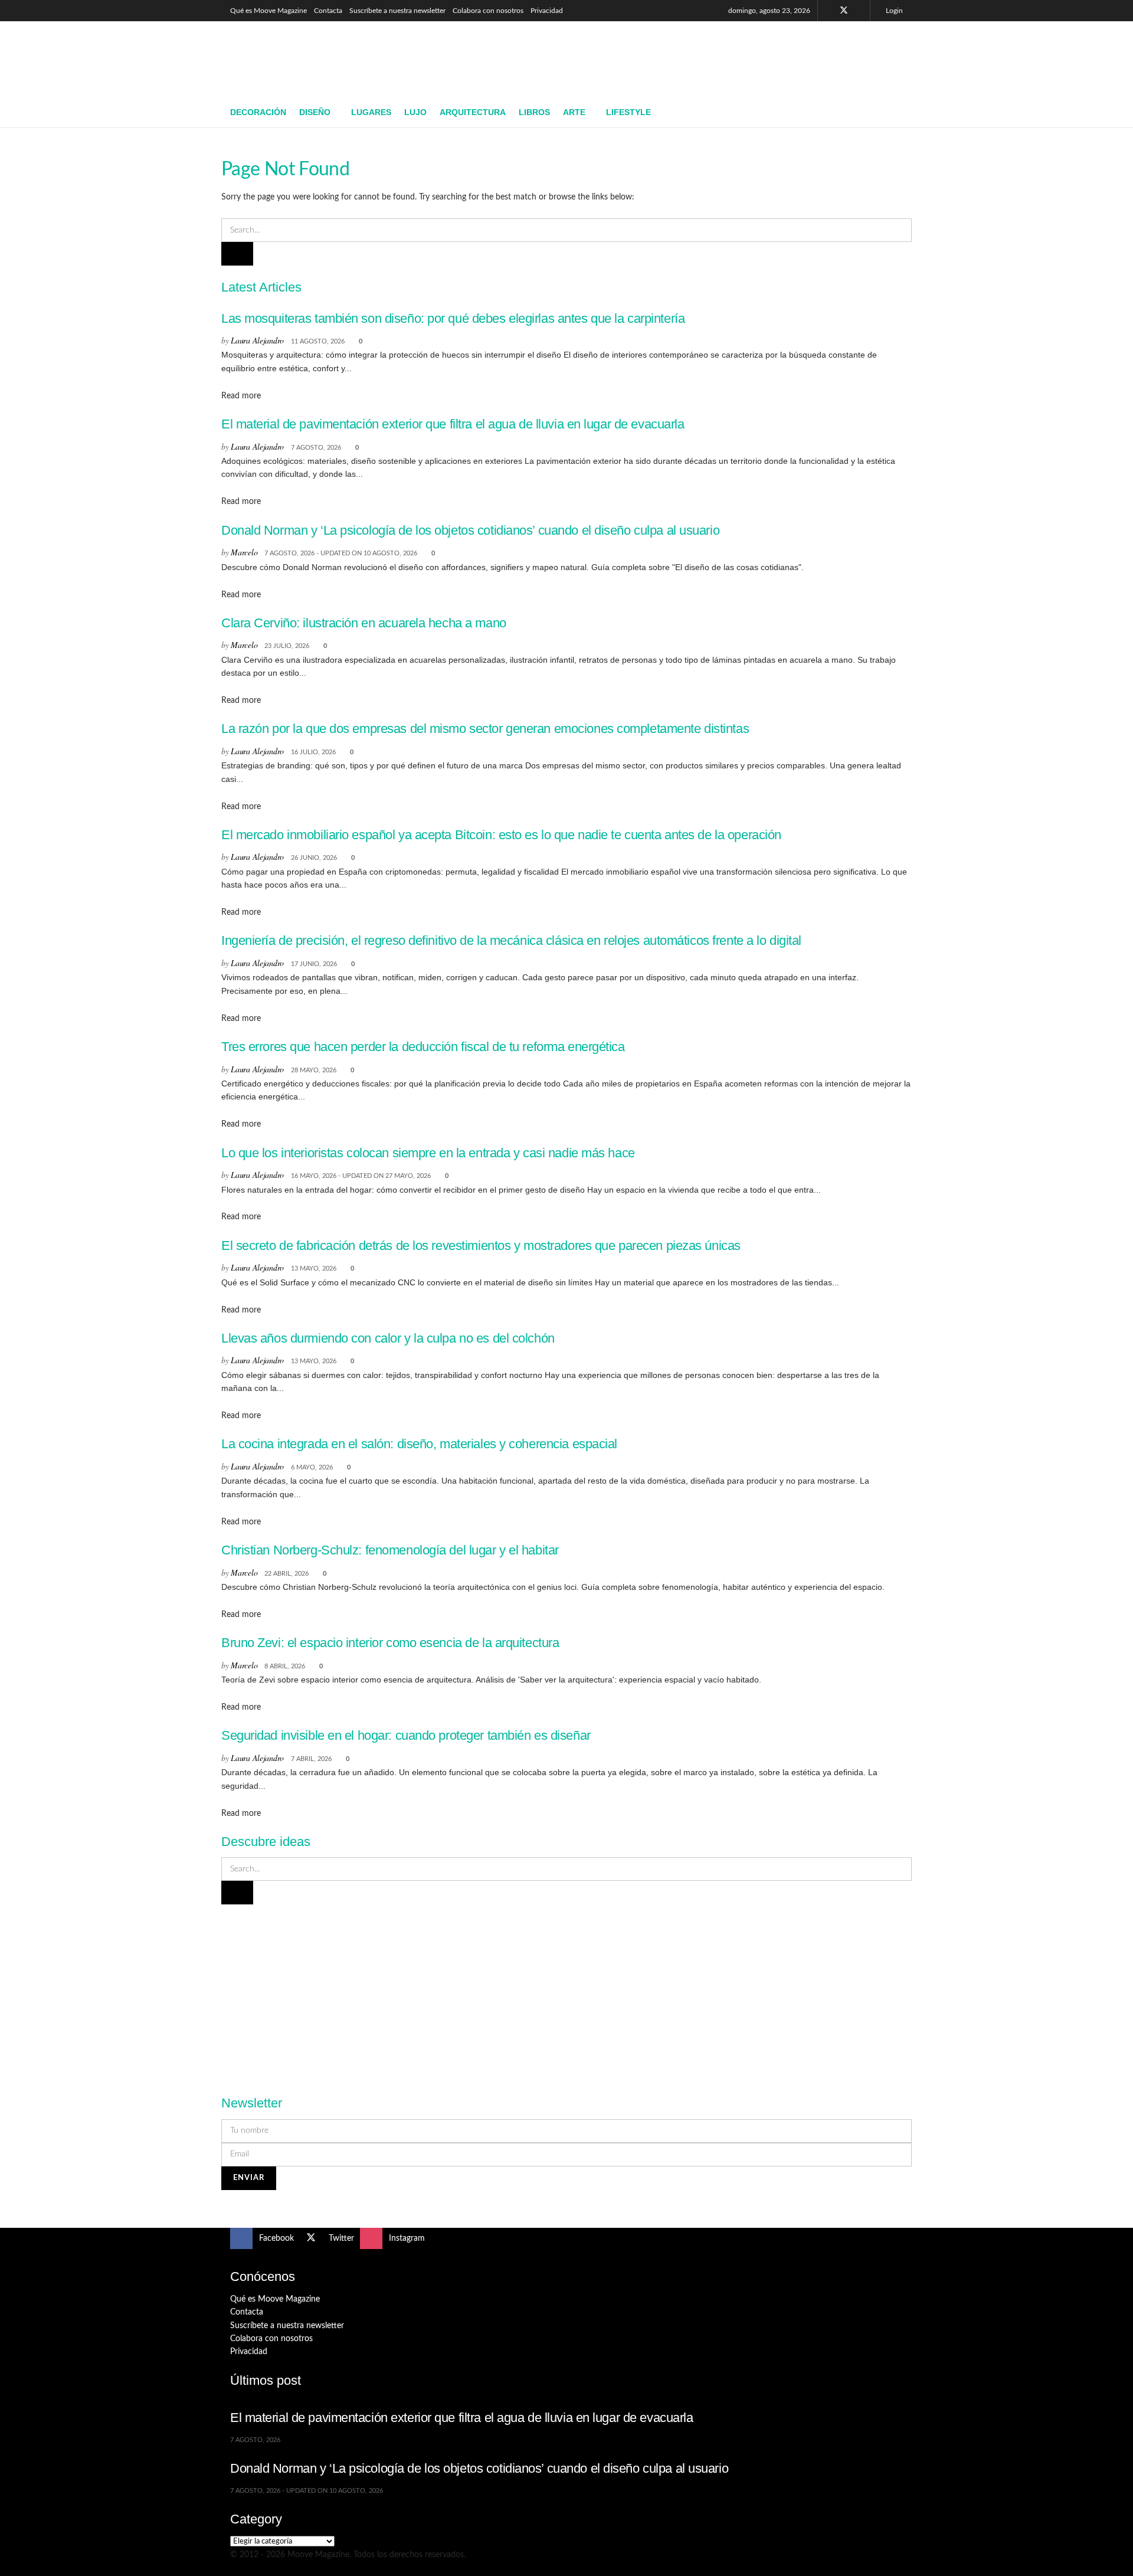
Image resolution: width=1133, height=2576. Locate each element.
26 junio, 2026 (314, 858)
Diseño (315, 112)
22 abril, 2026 (286, 1574)
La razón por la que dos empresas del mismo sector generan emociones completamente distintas (485, 729)
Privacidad (547, 11)
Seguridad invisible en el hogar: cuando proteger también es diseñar (406, 1735)
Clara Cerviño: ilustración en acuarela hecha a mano (364, 623)
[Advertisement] (688, 57)
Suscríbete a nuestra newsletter (397, 11)
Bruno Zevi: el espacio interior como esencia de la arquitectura (390, 1643)
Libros (534, 112)
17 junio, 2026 (314, 964)
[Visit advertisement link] (566, 1993)
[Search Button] (898, 113)
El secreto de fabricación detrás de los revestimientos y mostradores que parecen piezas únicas (481, 1246)
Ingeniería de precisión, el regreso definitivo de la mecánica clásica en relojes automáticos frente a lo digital (511, 940)
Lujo (415, 112)
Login (893, 11)
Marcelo (244, 552)
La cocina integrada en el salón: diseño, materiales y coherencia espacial (419, 1444)
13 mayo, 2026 (314, 1269)
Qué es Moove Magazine (268, 11)
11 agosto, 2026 (318, 341)
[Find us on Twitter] (844, 11)
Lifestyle (628, 112)
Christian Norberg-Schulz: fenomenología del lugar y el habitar (390, 1550)
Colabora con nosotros (488, 11)
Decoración (258, 112)
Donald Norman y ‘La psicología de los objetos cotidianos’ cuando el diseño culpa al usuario (470, 530)
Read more (241, 396)
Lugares (371, 112)
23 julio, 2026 (287, 646)
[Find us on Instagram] (859, 11)
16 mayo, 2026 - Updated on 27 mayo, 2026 (361, 1176)
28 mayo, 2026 (314, 1070)
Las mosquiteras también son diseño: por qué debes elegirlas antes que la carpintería (453, 318)
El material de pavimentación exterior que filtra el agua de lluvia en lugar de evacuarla (453, 424)
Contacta (328, 11)
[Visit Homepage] (316, 60)
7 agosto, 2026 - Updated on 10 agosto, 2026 (341, 553)
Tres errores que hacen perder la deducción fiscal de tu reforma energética (423, 1047)
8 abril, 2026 (285, 1666)
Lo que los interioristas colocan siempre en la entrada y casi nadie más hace (428, 1153)
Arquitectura (473, 112)
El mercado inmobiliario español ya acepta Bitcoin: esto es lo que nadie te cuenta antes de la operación (501, 835)
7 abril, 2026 (311, 1759)
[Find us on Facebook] (828, 11)
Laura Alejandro (257, 340)
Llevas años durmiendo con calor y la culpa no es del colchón (388, 1338)
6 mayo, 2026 (312, 1467)
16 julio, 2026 (313, 752)
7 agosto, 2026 (316, 448)
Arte (574, 112)
